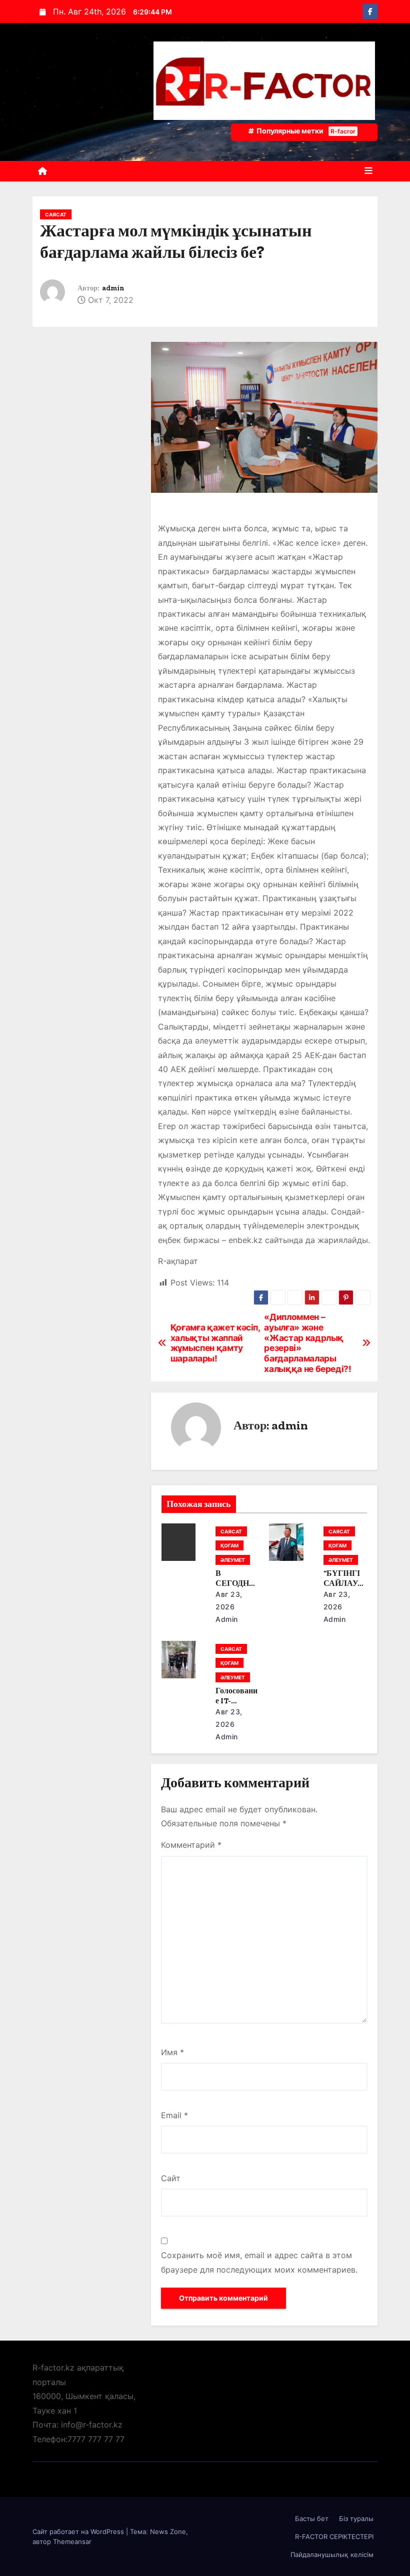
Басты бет (312, 2519)
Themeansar (72, 2542)
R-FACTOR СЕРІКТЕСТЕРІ (334, 2537)
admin (113, 288)
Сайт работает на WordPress (79, 2532)
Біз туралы (356, 2519)
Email (174, 2115)
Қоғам (229, 1545)
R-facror (343, 131)
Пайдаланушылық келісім (332, 2555)
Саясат (56, 214)
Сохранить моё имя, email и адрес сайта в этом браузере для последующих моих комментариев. (259, 2262)
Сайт (171, 2178)
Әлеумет (233, 1560)
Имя (172, 2052)
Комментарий (191, 1845)
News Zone (168, 2532)
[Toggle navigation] (368, 171)
